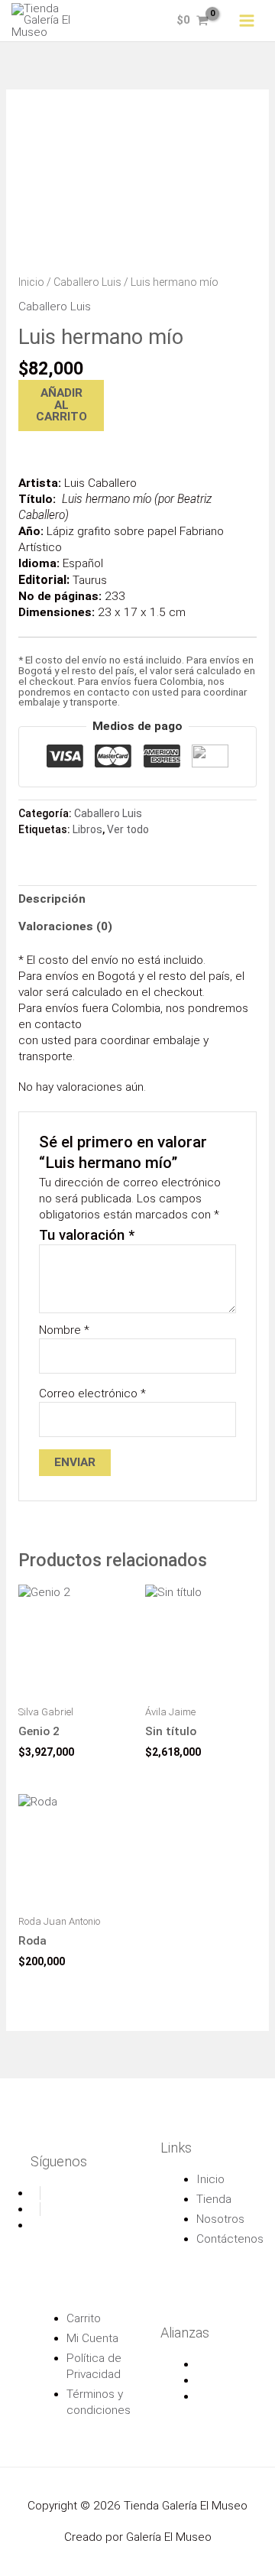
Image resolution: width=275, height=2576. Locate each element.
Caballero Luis (87, 282)
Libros (87, 829)
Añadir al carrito (61, 405)
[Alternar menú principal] (247, 21)
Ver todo (128, 829)
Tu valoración (87, 1235)
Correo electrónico (92, 1393)
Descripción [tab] (52, 899)
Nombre (64, 1330)
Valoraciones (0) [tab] (65, 926)
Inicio (31, 282)
